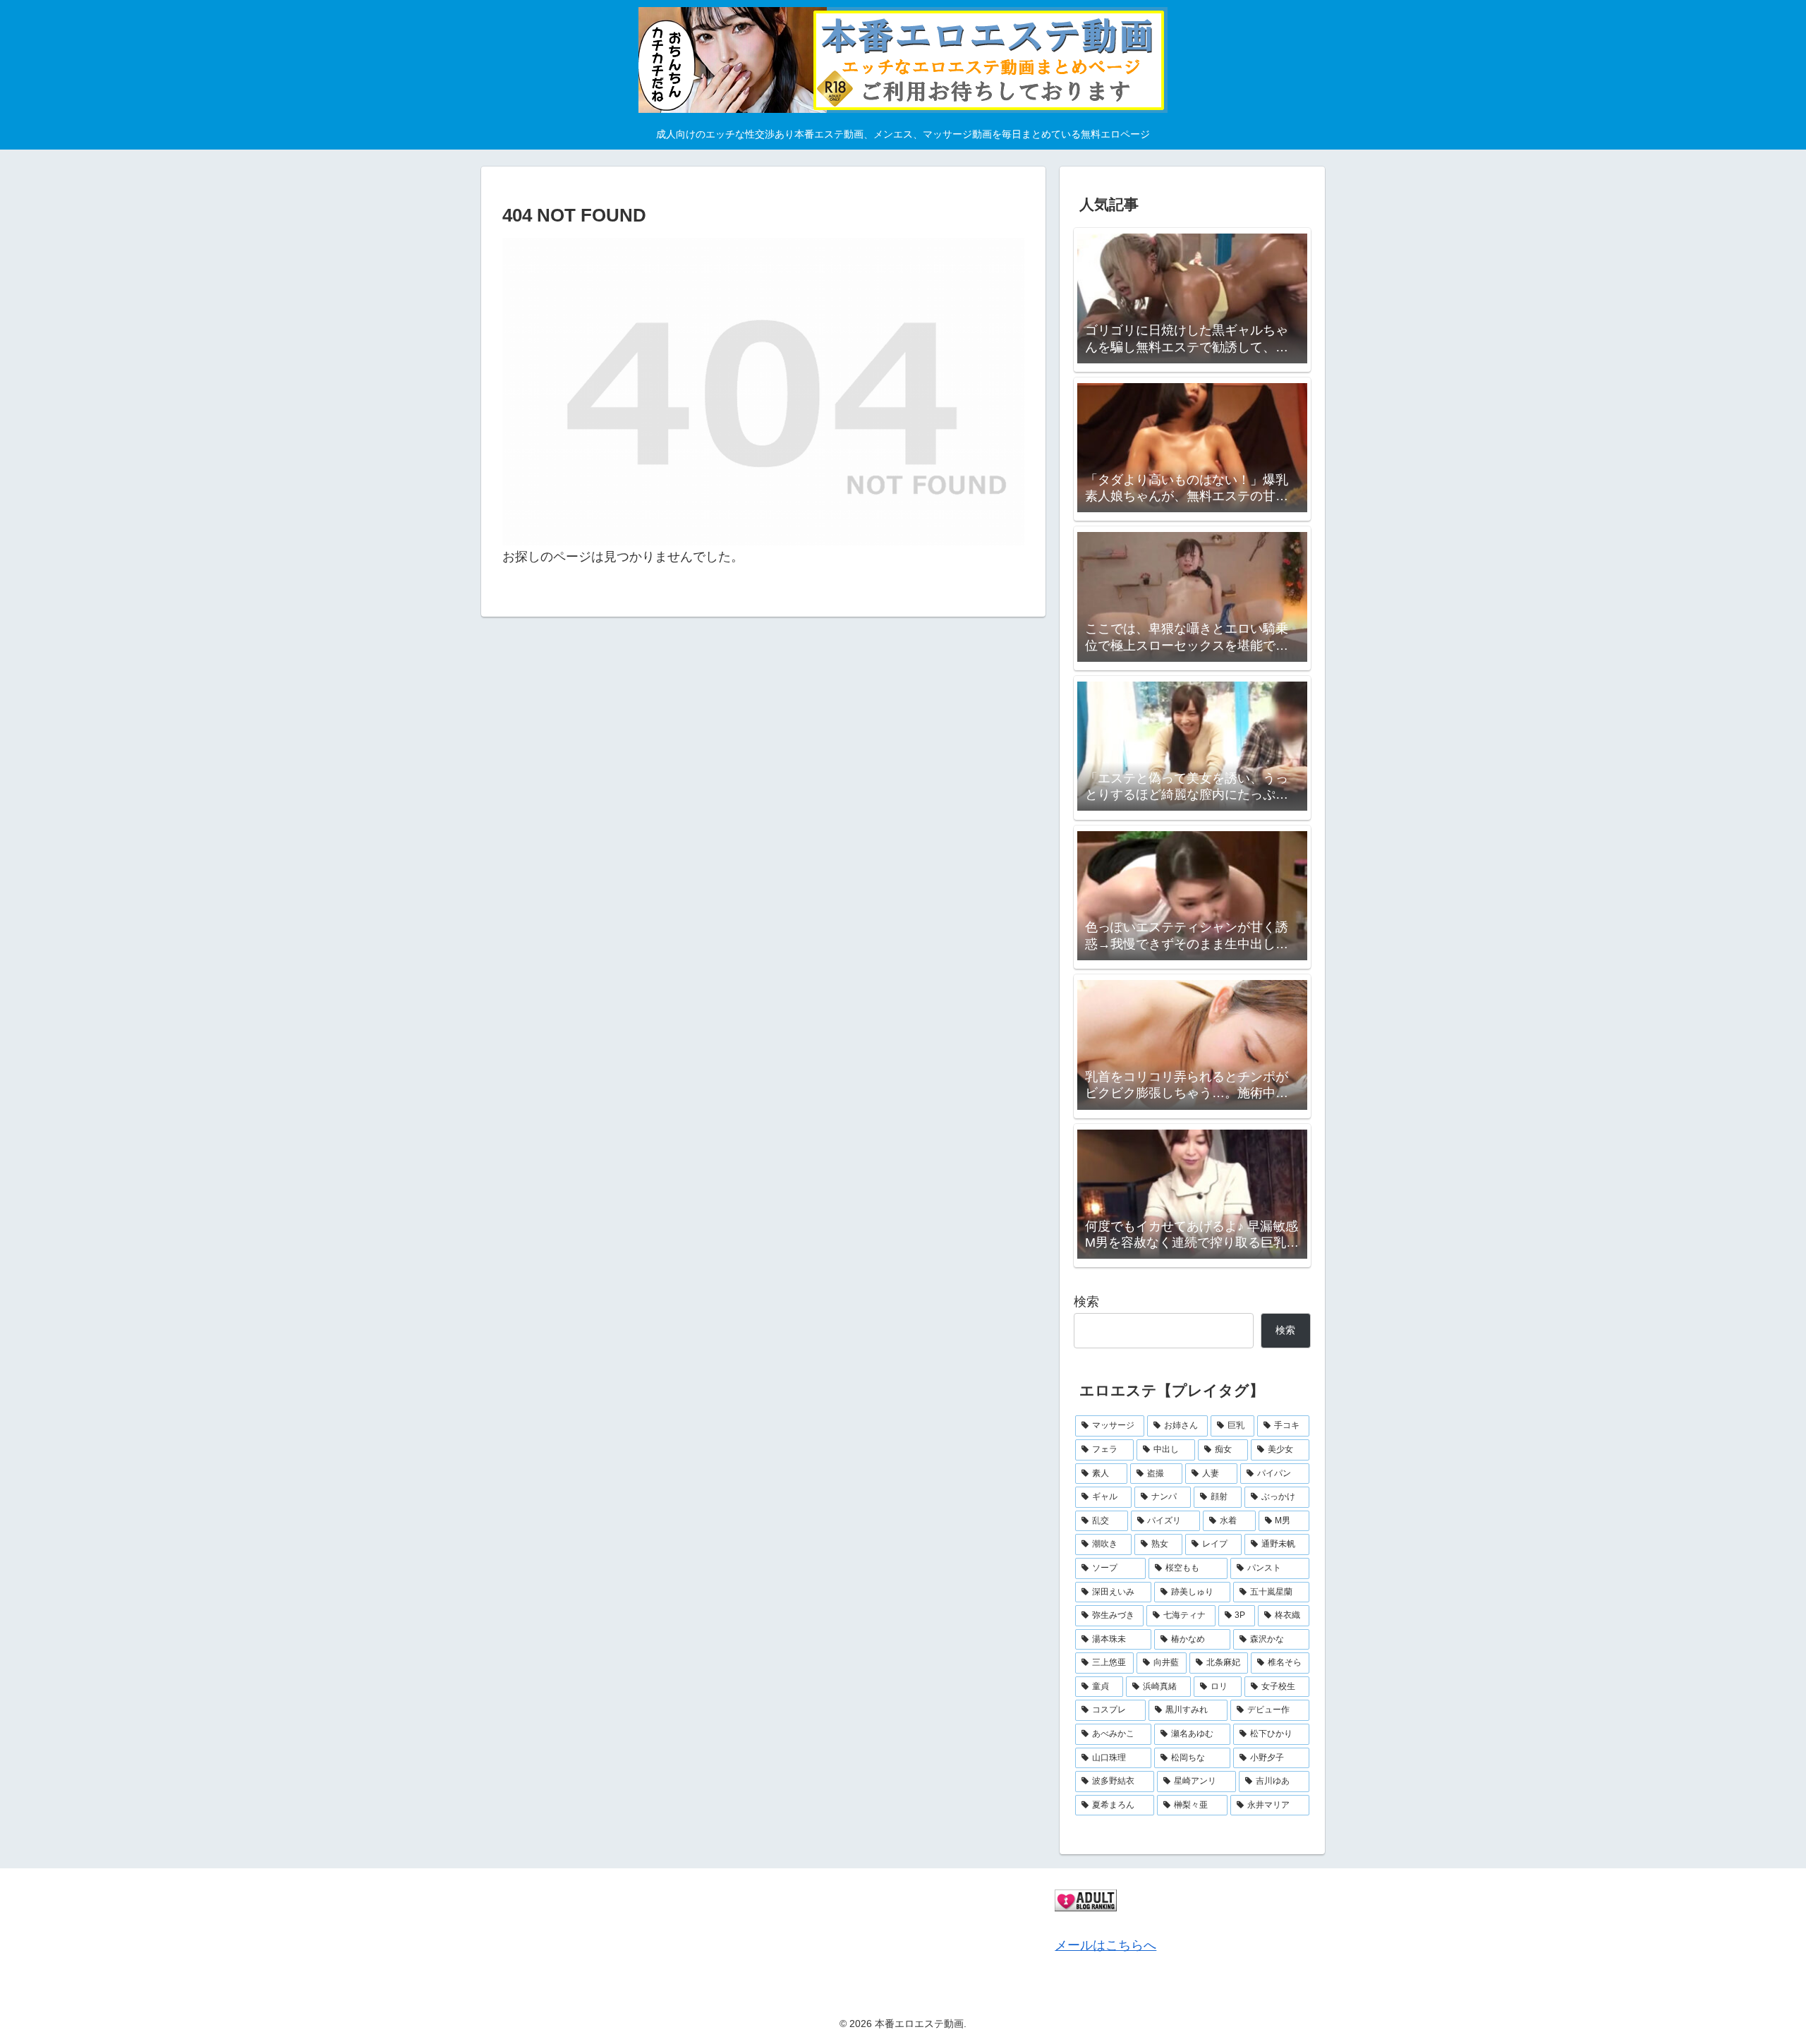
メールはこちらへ (1105, 1945)
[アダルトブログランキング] (1086, 1899)
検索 (1086, 1302)
